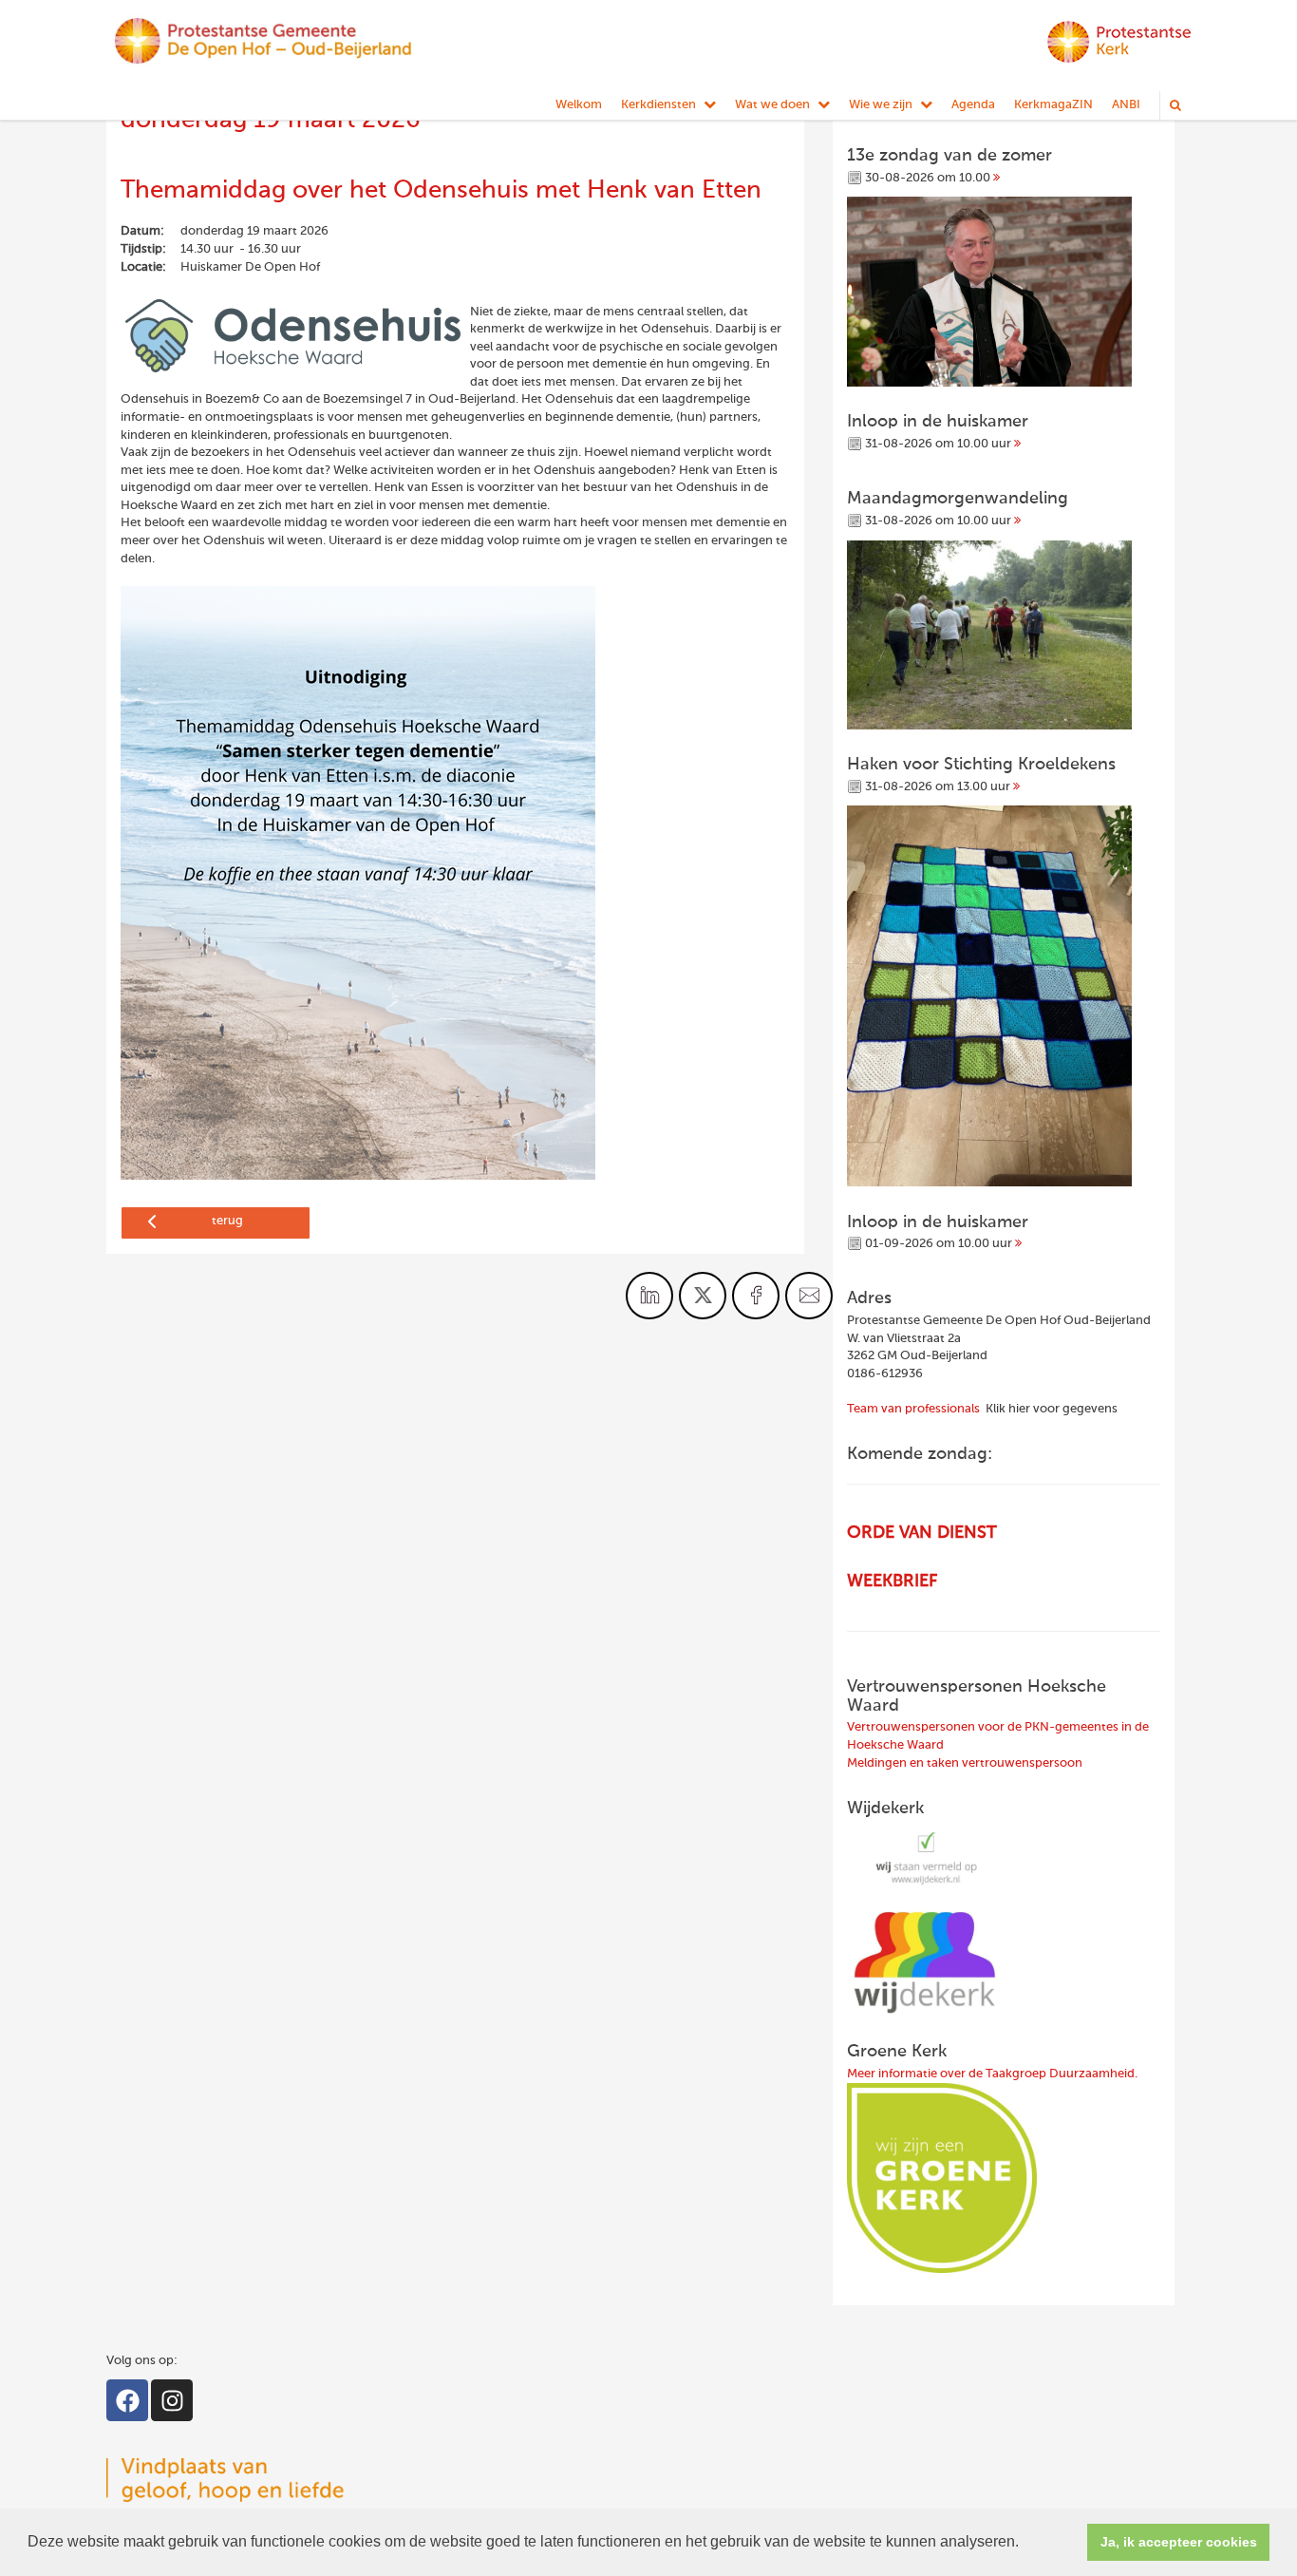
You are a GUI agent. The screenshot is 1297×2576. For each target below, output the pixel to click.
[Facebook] (127, 2400)
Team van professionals (913, 1409)
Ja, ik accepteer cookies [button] (1179, 2542)
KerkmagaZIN (1053, 105)
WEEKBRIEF (892, 1582)
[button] (1025, 2544)
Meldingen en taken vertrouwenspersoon (965, 1763)
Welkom (579, 105)
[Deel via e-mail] (809, 1296)
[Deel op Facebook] (756, 1296)
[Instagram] (172, 2400)
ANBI (1126, 105)
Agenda (973, 105)
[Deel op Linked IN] (649, 1296)
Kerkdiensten (658, 105)
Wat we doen (772, 105)
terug (227, 1221)
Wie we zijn (881, 105)
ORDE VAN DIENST (922, 1533)
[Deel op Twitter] (703, 1296)
